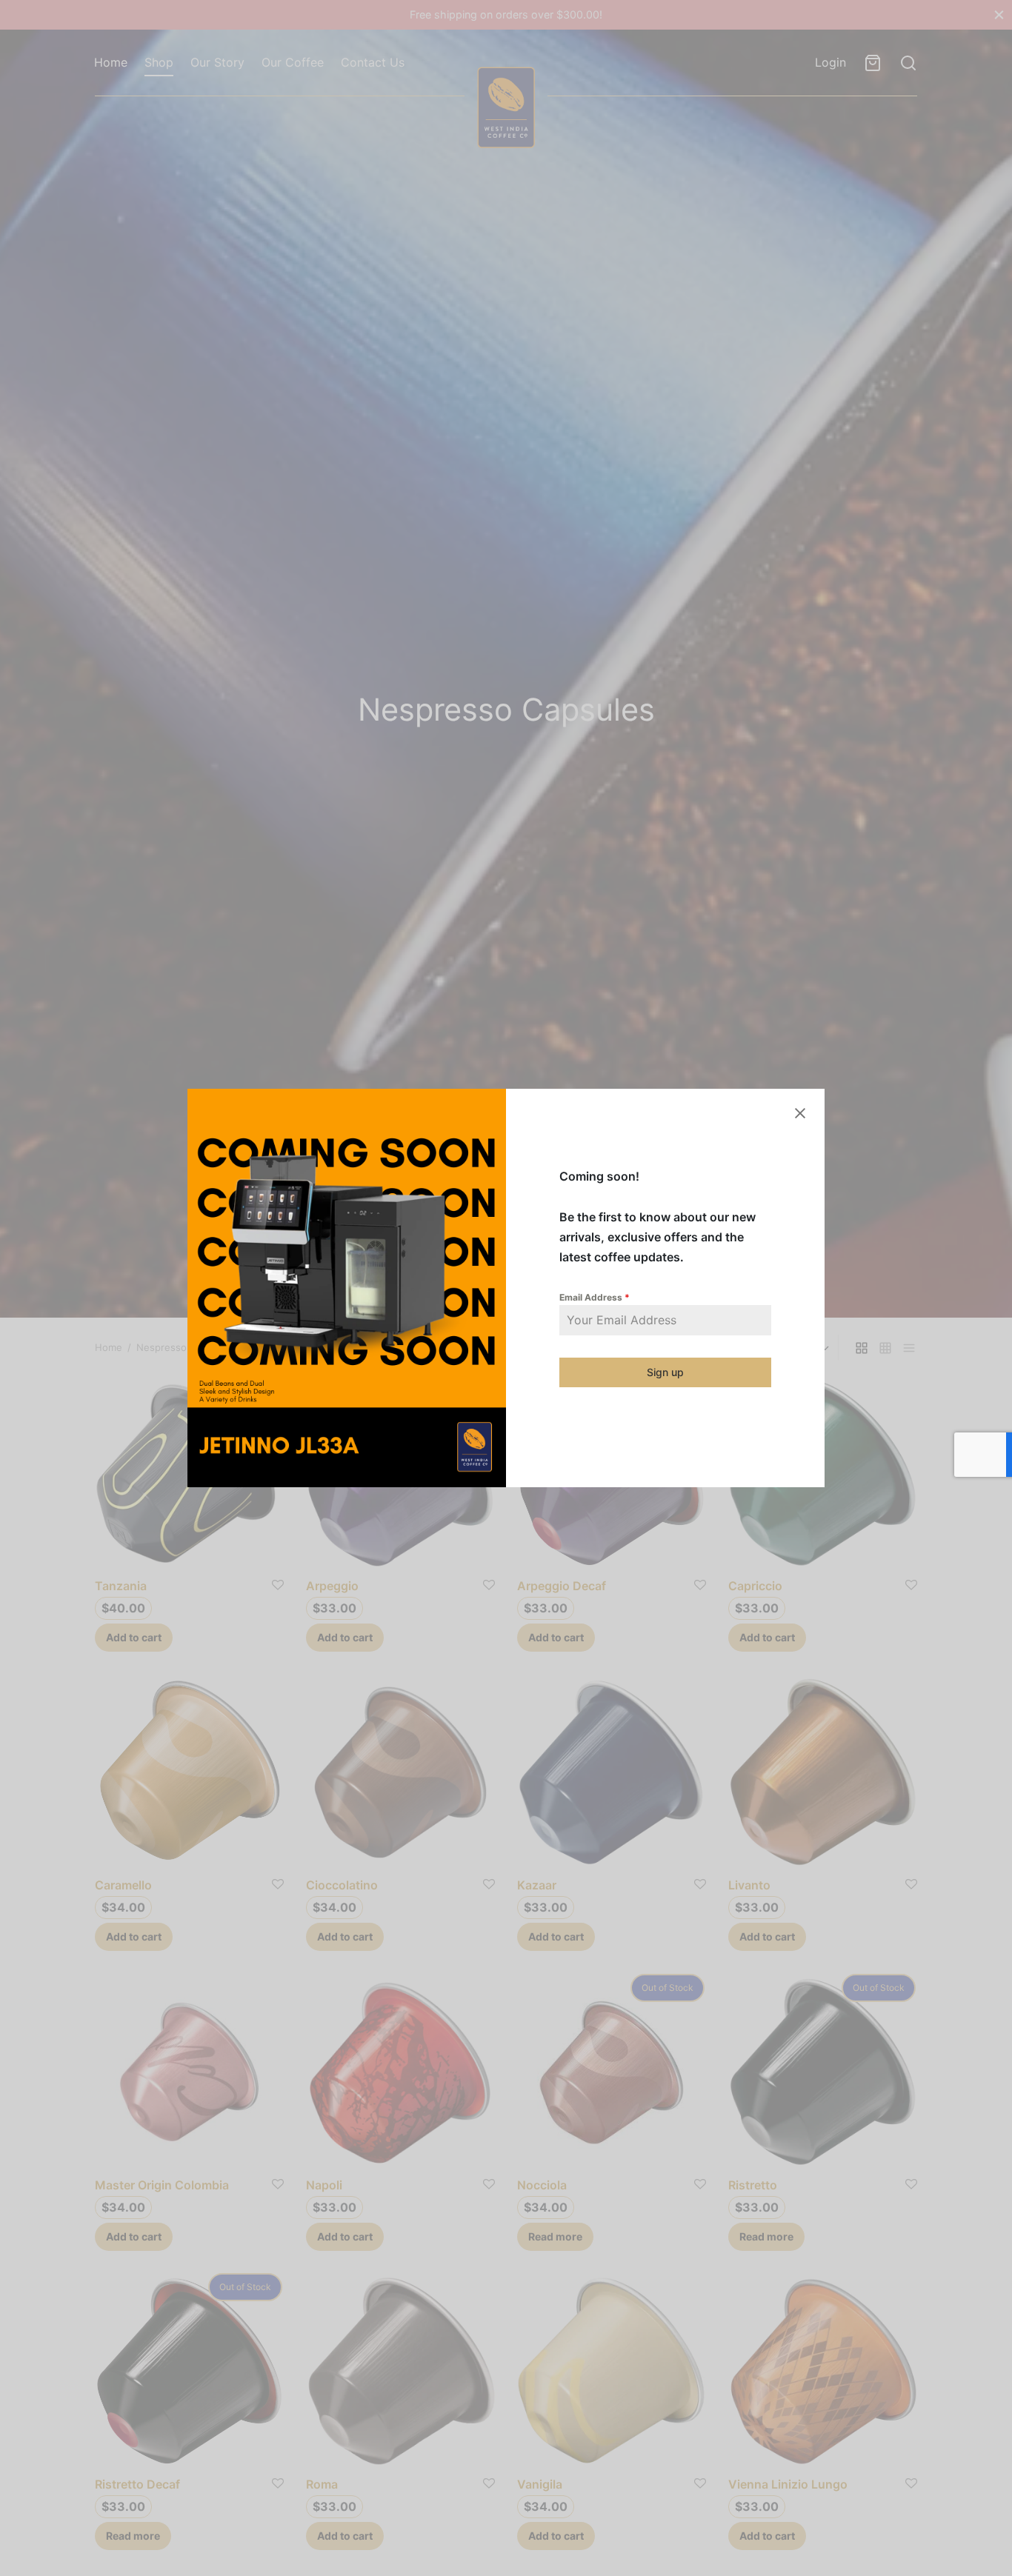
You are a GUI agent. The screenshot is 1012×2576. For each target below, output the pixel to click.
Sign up (665, 1372)
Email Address (595, 1297)
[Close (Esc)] (800, 1113)
